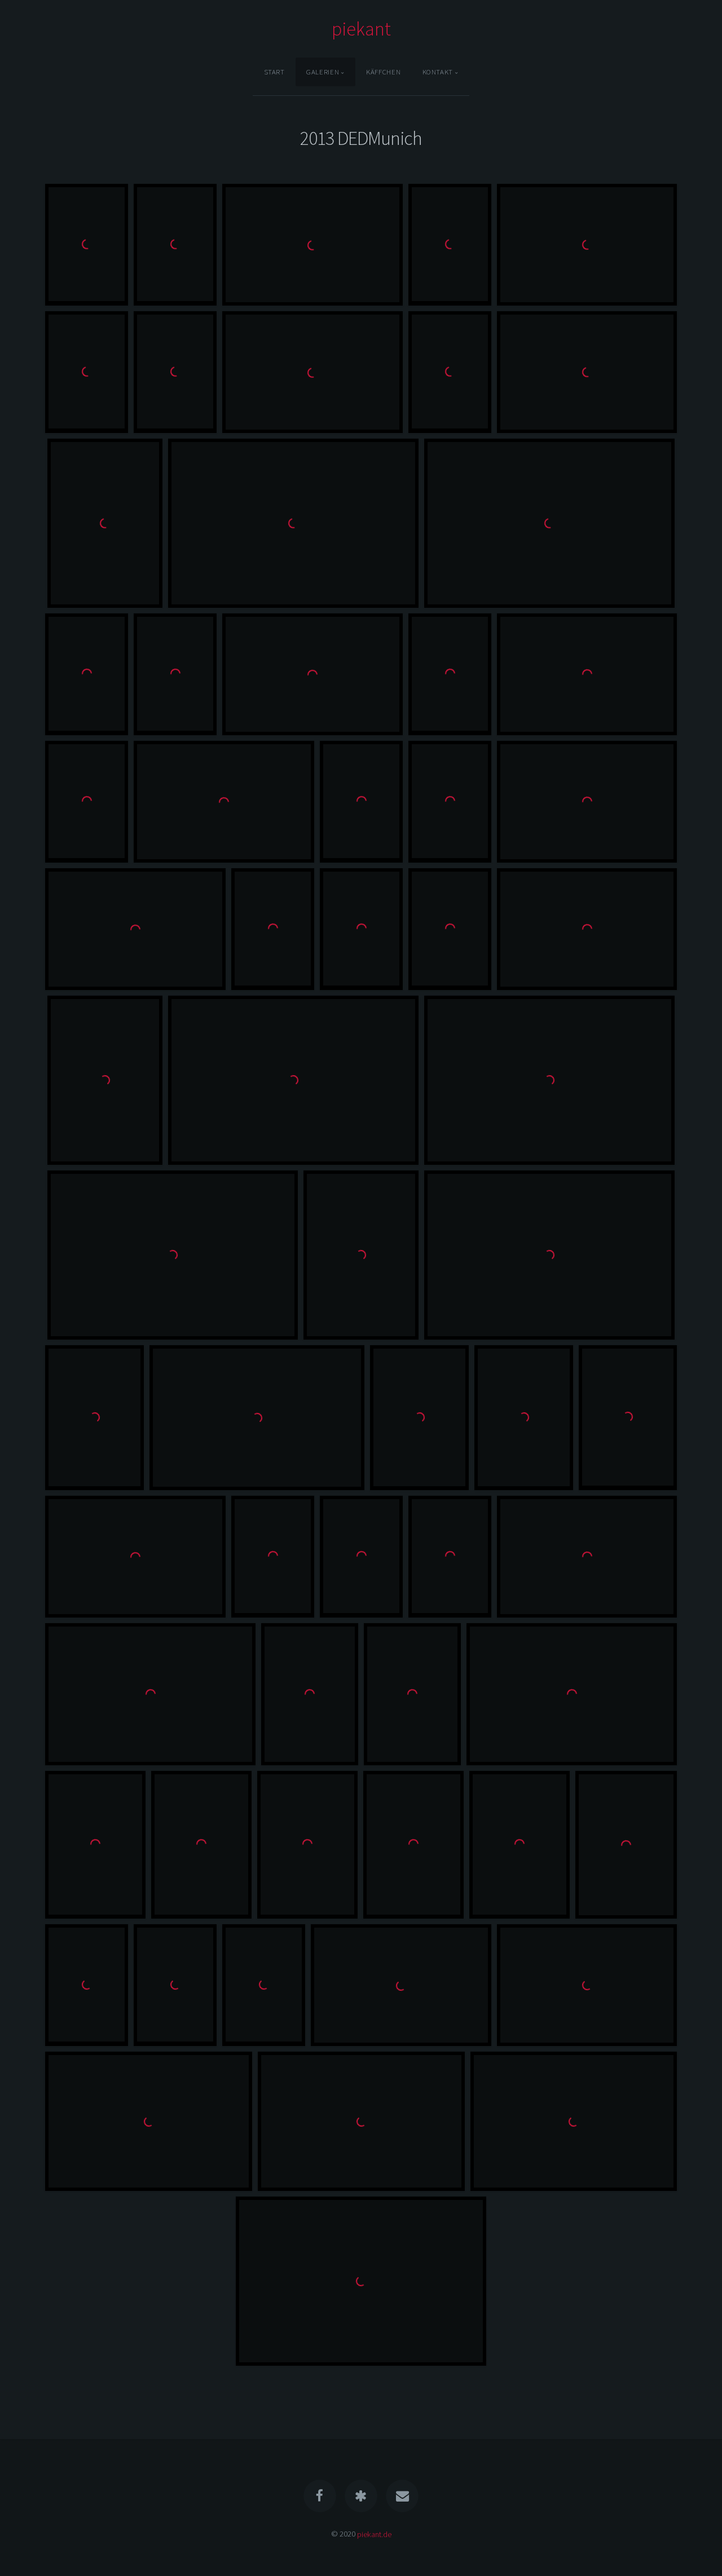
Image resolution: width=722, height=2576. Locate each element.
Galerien (323, 72)
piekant (361, 29)
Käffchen (383, 72)
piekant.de (374, 2534)
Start (274, 72)
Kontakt (438, 72)
